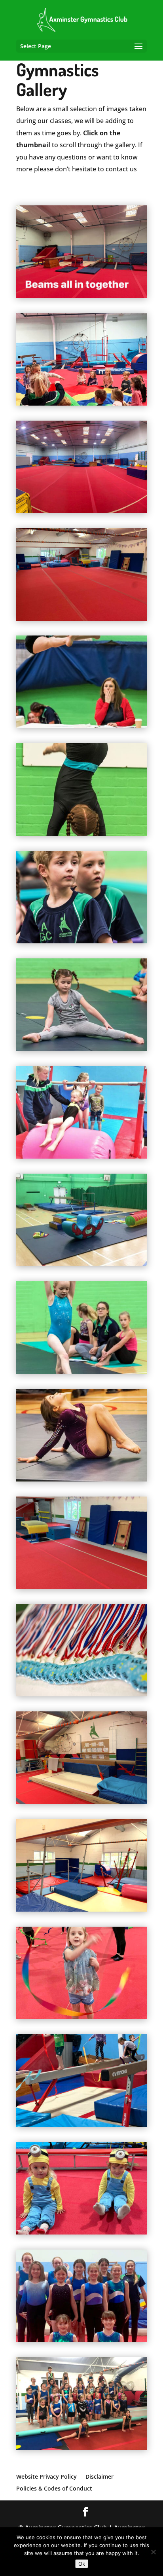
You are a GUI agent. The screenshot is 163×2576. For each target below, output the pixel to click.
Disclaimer (100, 2476)
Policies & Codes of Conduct (54, 2488)
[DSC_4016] (81, 1694)
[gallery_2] (81, 1371)
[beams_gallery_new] (81, 1802)
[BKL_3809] (81, 941)
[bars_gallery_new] (81, 1909)
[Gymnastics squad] (81, 2447)
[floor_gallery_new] (81, 618)
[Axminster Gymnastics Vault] (81, 1587)
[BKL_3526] (81, 1049)
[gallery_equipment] (81, 1264)
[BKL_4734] (81, 833)
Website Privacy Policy (46, 2476)
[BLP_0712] (81, 1479)
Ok (82, 2564)
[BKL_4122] (81, 726)
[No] (153, 2552)
